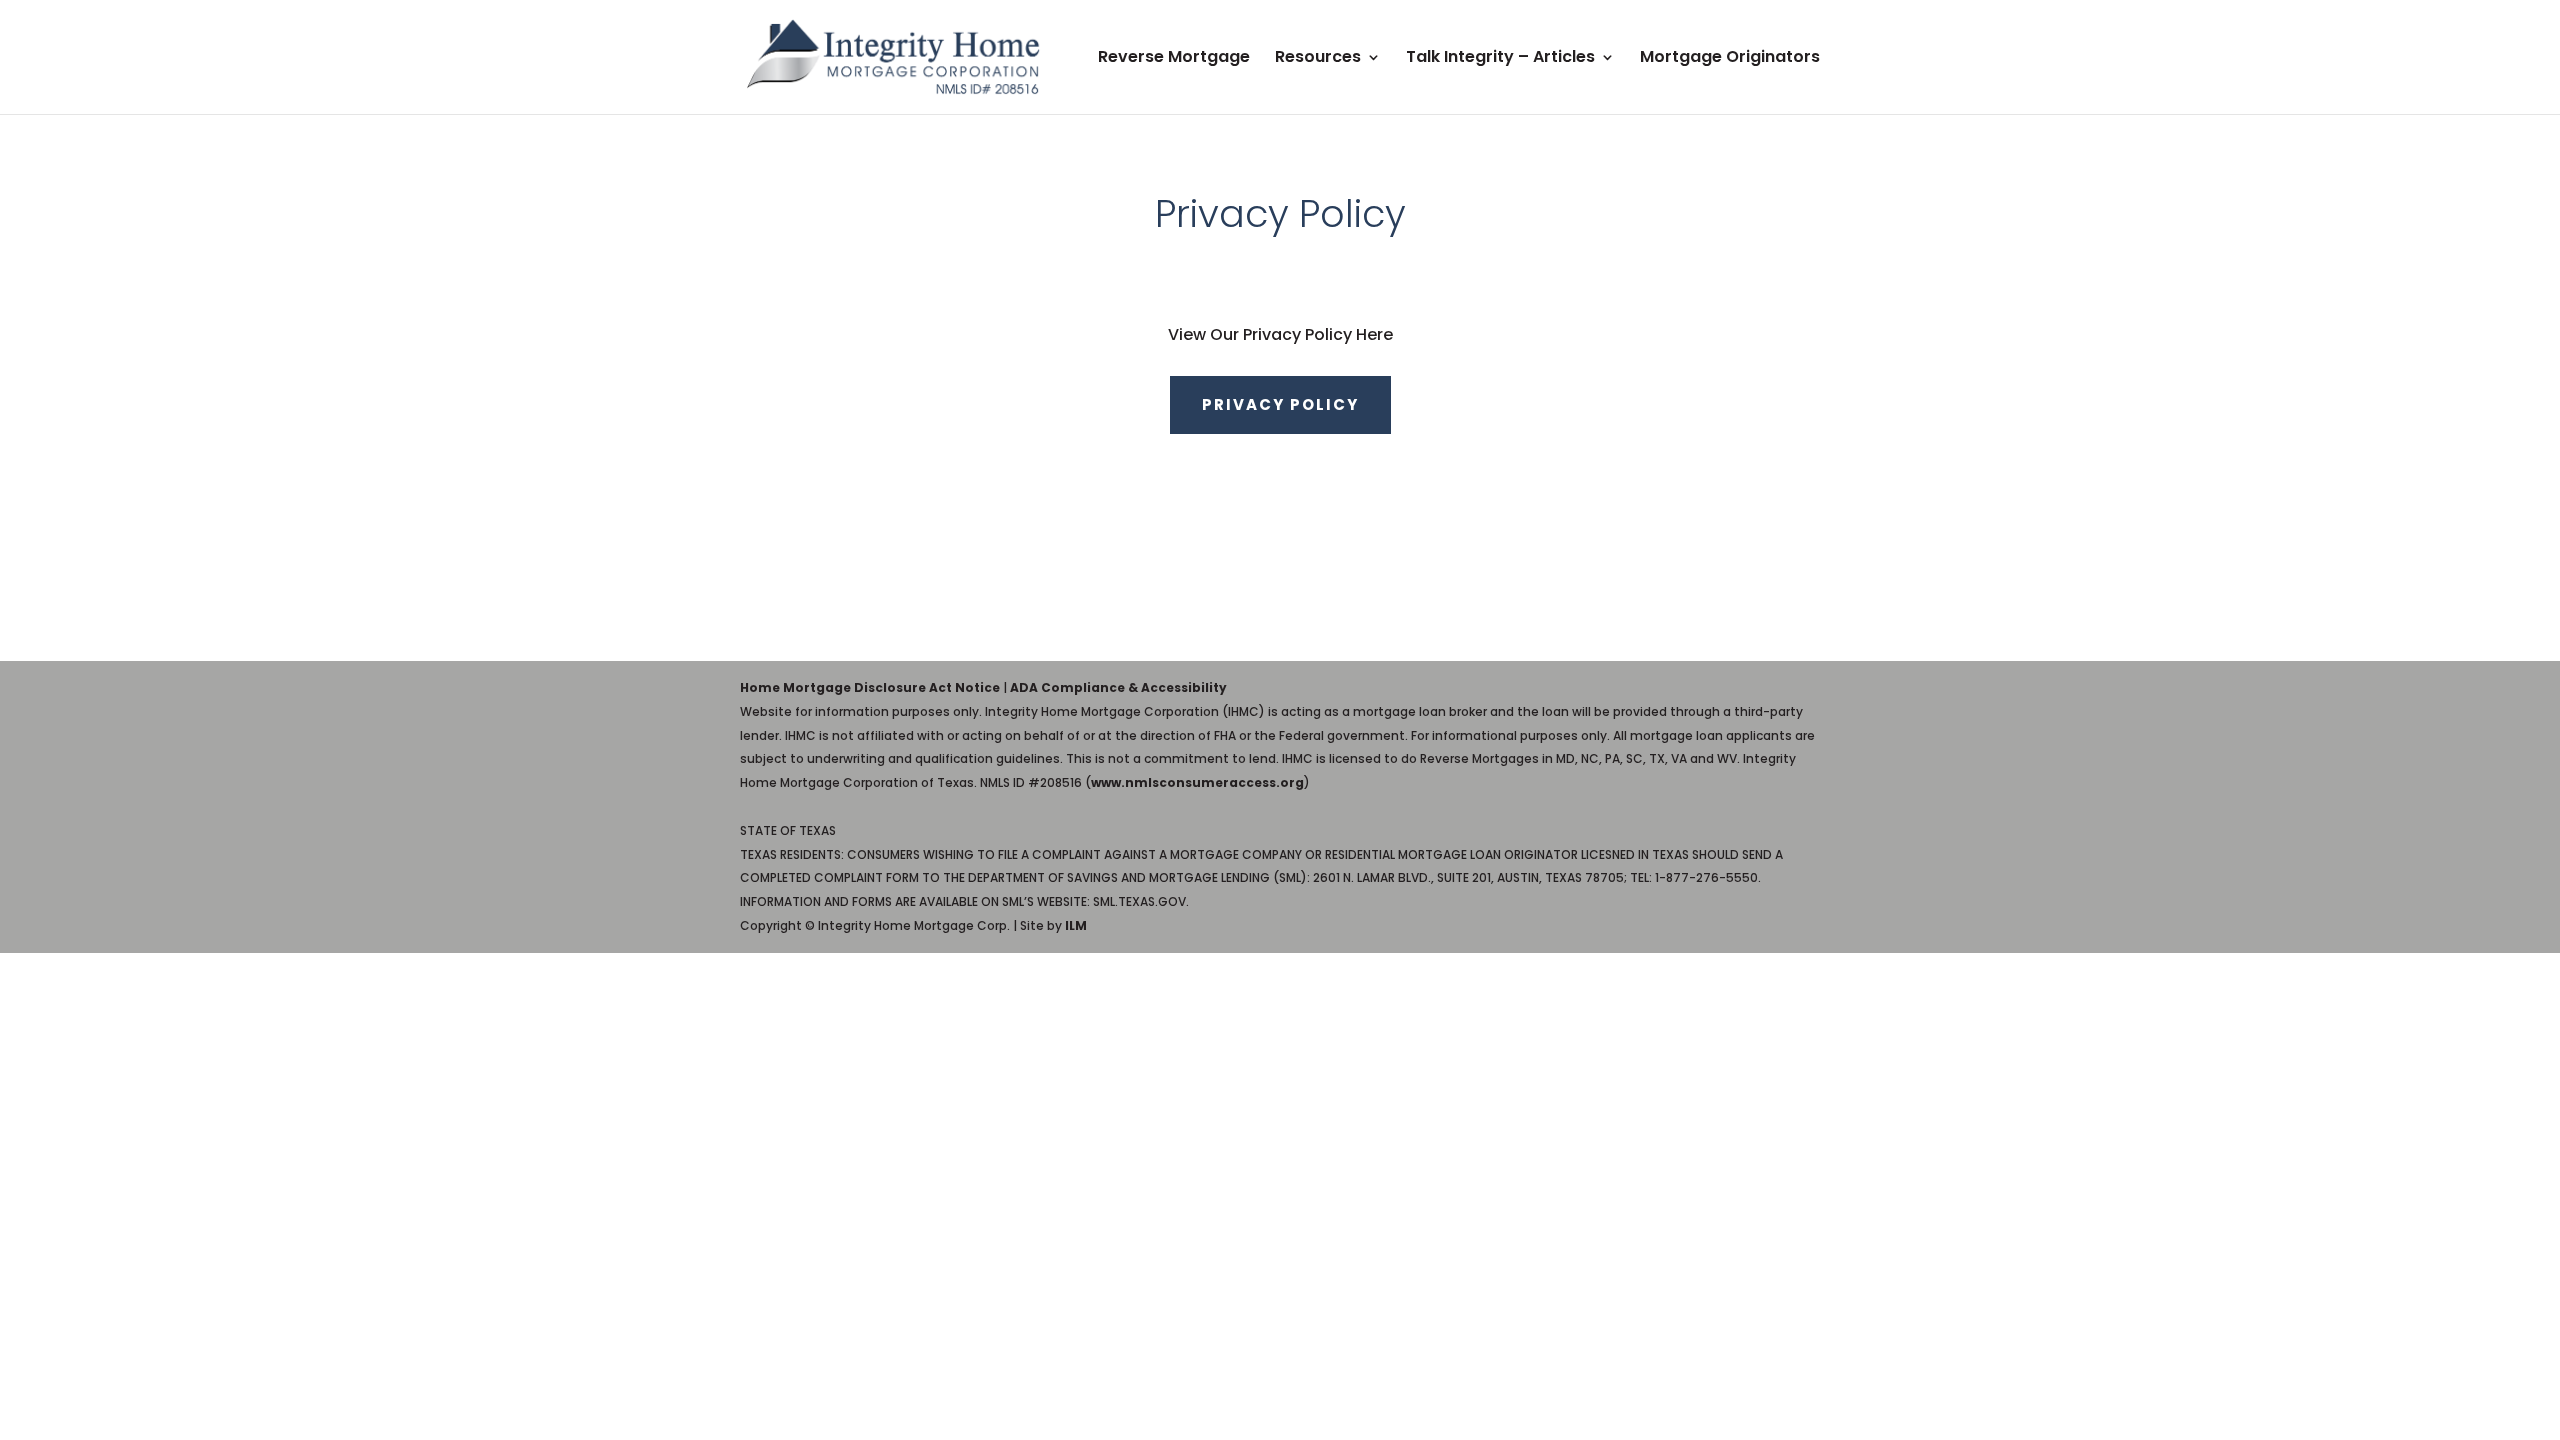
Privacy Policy (1280, 404)
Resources (1318, 59)
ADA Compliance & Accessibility (1118, 687)
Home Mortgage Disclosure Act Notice (870, 687)
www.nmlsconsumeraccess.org (1197, 782)
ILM (1076, 925)
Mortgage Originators (1730, 59)
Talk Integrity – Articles (1500, 59)
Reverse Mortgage (1174, 59)
